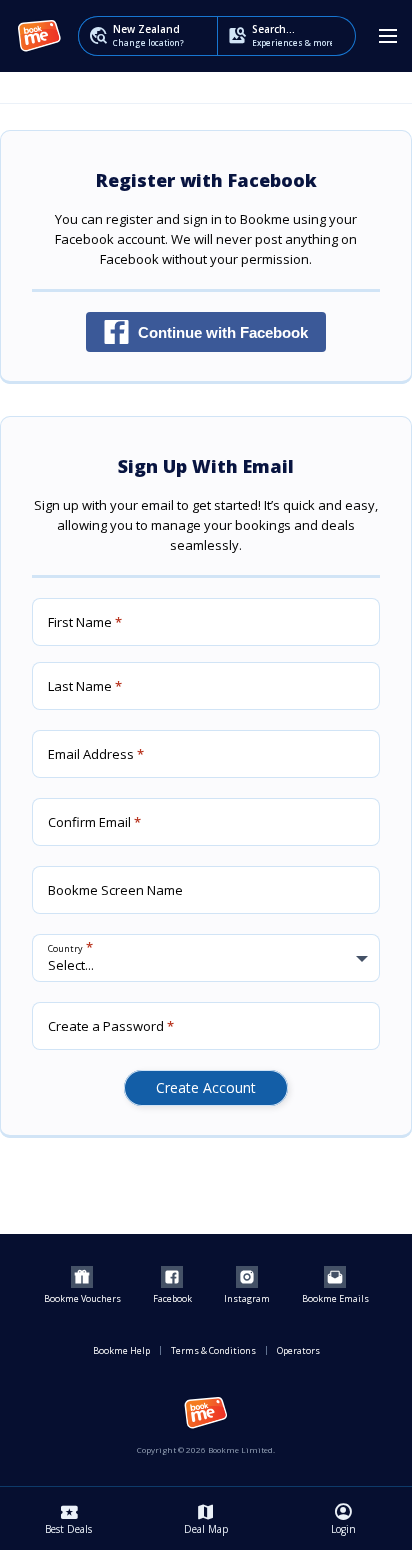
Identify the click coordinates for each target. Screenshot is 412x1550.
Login (343, 1518)
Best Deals (68, 1518)
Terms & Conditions (213, 1350)
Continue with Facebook (223, 332)
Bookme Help (121, 1350)
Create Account (206, 1087)
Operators (298, 1350)
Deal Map (206, 1518)
